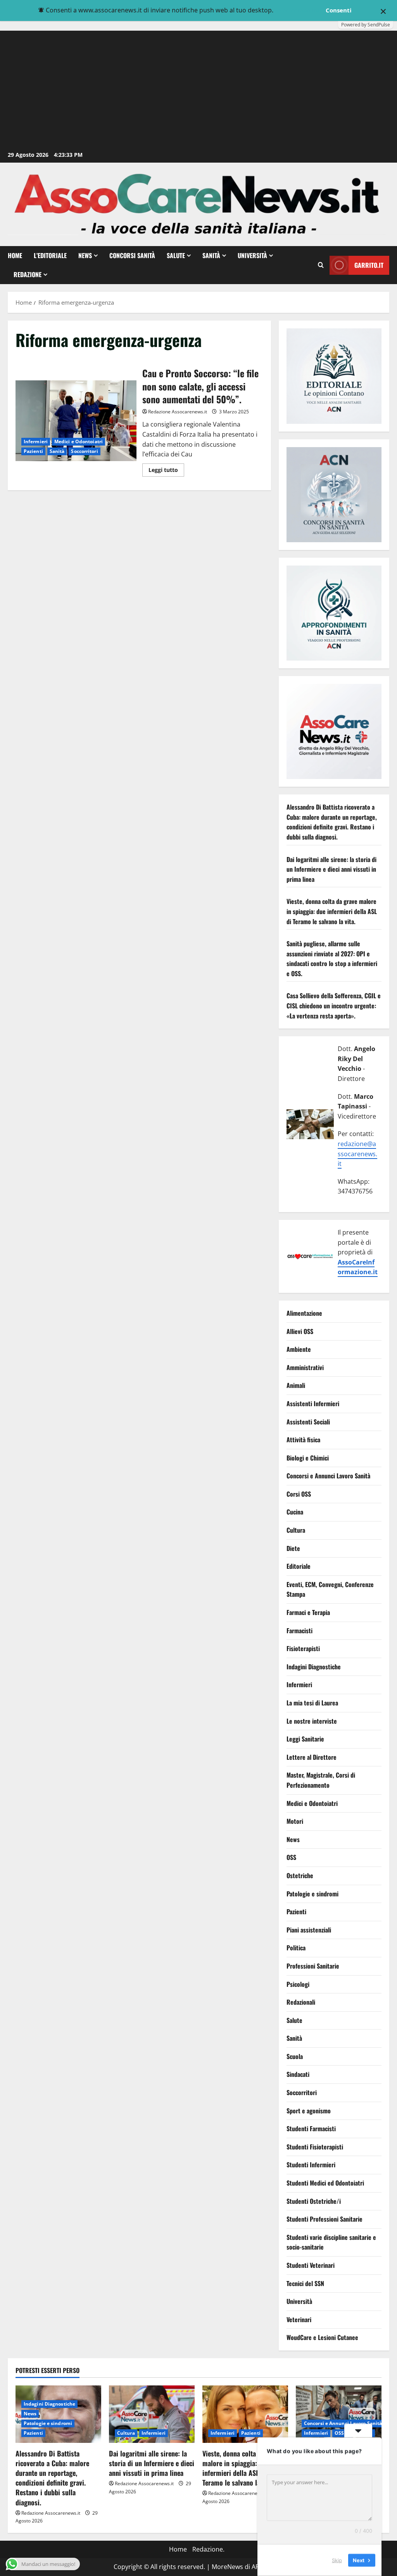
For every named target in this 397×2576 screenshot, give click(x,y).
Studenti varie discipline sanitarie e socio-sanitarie (331, 2242)
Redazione (28, 274)
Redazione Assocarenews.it (178, 412)
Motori (295, 1821)
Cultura (296, 1530)
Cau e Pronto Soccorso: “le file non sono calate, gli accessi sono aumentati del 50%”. (76, 421)
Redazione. (208, 2549)
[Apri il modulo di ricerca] (321, 265)
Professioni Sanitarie (313, 1966)
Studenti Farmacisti (311, 2128)
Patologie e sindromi (312, 1894)
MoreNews (227, 2567)
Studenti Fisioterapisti (315, 2147)
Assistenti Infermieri (313, 1403)
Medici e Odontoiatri (79, 441)
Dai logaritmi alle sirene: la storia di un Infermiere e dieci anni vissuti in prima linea (331, 869)
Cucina (295, 1512)
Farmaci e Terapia (308, 1612)
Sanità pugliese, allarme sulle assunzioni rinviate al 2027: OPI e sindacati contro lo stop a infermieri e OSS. (332, 958)
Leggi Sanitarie (305, 1739)
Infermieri (36, 441)
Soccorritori (84, 451)
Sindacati (298, 2074)
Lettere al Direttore (312, 1757)
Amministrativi (305, 1367)
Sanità (211, 255)
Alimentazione (304, 1313)
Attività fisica (303, 1440)
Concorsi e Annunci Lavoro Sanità (328, 1476)
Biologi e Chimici (308, 1458)
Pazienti (33, 451)
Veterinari (299, 2319)
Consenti (339, 10)
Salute (176, 255)
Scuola (295, 2056)
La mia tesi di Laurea (312, 1703)
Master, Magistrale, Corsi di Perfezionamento (321, 1780)
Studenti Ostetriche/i (314, 2201)
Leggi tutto (166, 471)
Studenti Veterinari (311, 2265)
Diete (293, 1548)
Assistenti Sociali (308, 1422)
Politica (296, 1948)
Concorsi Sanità (132, 255)
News (85, 255)
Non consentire (299, 10)
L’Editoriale (50, 255)
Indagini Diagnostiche (314, 1667)
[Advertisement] (198, 91)
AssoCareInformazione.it (358, 1267)
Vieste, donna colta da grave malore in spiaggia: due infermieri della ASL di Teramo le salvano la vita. (332, 911)
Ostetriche (300, 1875)
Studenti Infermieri (311, 2165)
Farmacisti (299, 1631)
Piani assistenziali (309, 1930)
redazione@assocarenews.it (357, 1154)
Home (15, 255)
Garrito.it (369, 265)
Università (252, 255)
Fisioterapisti (303, 1648)
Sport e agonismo (309, 2111)
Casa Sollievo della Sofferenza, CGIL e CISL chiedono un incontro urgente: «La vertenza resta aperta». (334, 1005)
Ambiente (299, 1349)
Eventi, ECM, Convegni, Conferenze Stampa (330, 1589)
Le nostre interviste (312, 1721)
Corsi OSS (299, 1494)
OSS (291, 1857)
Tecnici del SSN (305, 2283)
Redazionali (301, 2002)
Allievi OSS (300, 1331)
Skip (337, 2560)
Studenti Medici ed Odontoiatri (325, 2183)
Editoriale (299, 1566)
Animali (296, 1385)
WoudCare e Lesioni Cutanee (322, 2337)
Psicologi (298, 1984)
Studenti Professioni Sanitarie (325, 2219)
